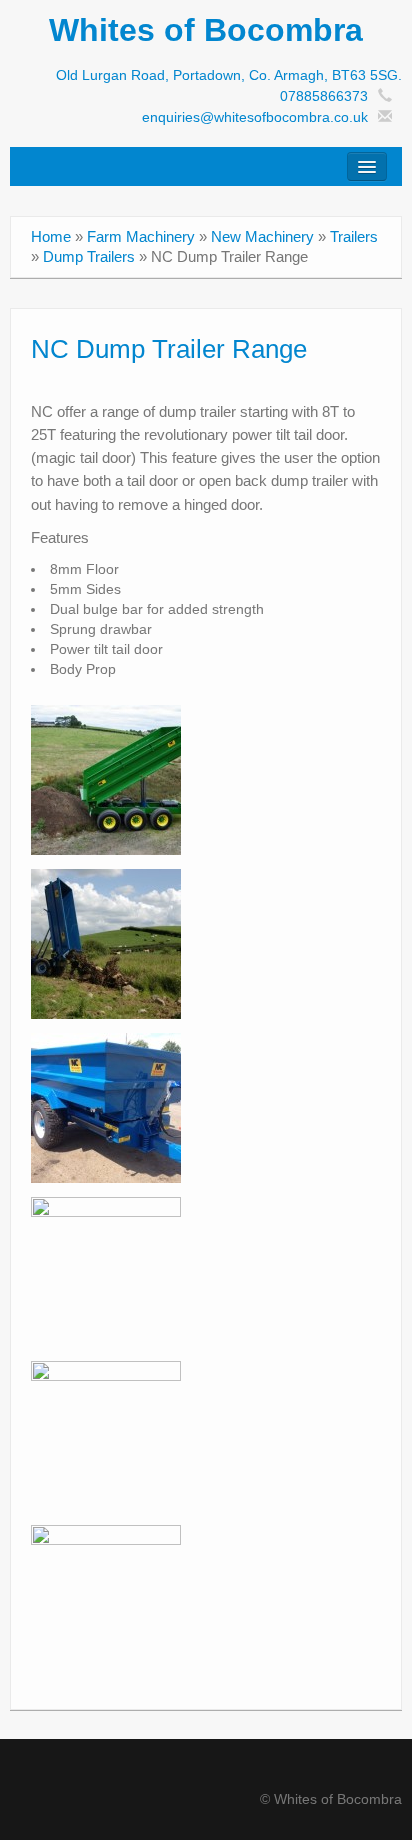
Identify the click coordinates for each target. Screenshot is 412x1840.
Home (51, 236)
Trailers (354, 236)
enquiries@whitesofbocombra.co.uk (255, 117)
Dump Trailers (89, 256)
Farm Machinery (141, 236)
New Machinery (262, 236)
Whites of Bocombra (206, 30)
